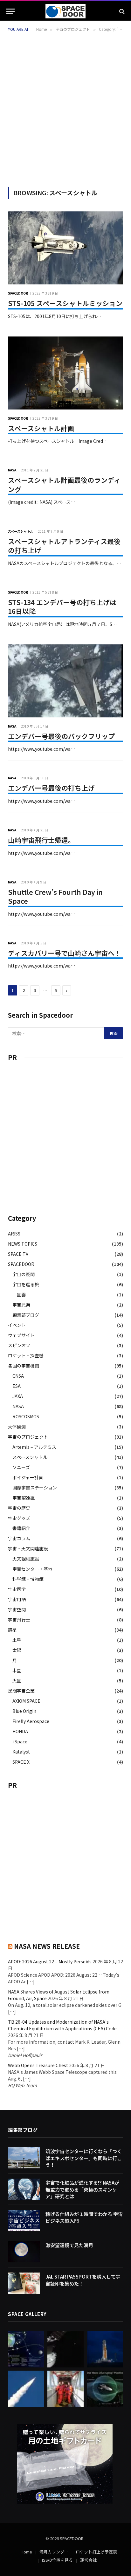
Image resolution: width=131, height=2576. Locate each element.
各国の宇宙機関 (24, 1366)
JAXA (18, 1396)
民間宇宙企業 (21, 1691)
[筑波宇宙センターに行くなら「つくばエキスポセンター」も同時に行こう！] (24, 2158)
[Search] (121, 11)
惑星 (12, 1630)
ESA (17, 1386)
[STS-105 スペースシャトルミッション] (65, 248)
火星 (17, 1681)
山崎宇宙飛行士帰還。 (41, 840)
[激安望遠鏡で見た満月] (24, 2252)
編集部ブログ (26, 1315)
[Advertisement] (65, 108)
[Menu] (10, 11)
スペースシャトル (30, 1457)
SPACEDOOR (21, 1264)
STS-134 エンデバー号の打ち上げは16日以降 (62, 607)
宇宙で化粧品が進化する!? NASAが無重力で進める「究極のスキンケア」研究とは (82, 2189)
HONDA (20, 1731)
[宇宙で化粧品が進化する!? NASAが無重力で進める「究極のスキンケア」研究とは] (24, 2189)
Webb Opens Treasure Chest (38, 2065)
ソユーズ (21, 1467)
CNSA (18, 1376)
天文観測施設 (26, 1559)
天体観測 (17, 1427)
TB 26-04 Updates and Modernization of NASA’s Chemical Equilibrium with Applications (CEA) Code (62, 2025)
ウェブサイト (21, 1335)
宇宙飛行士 (19, 1620)
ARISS (14, 1234)
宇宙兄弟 (21, 1305)
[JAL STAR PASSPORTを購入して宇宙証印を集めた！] (24, 2283)
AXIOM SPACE (26, 1701)
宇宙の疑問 (24, 1274)
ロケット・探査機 (26, 1355)
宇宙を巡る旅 (26, 1284)
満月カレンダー (54, 2552)
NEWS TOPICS (23, 1244)
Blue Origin (24, 1711)
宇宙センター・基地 (32, 1569)
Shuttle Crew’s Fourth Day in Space (55, 897)
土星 (17, 1640)
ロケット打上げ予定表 (96, 2552)
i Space (20, 1741)
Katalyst (21, 1752)
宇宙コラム (19, 1538)
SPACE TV (18, 1254)
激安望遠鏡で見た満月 (69, 2245)
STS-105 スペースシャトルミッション (65, 303)
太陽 (17, 1650)
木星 (17, 1670)
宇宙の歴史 (19, 1508)
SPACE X (21, 1762)
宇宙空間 (17, 1609)
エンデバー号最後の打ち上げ (51, 788)
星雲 (21, 1295)
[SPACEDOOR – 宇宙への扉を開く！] (65, 11)
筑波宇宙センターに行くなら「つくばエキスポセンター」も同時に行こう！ (84, 2158)
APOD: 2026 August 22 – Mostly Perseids (50, 1961)
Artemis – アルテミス (34, 1447)
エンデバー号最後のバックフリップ (61, 736)
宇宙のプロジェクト (28, 1437)
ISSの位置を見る (57, 2560)
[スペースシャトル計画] (65, 373)
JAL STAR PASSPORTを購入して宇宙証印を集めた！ (83, 2280)
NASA (18, 1406)
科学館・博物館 (28, 1579)
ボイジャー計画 (28, 1477)
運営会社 (88, 2560)
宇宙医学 (17, 1589)
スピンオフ (19, 1345)
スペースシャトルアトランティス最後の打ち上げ (64, 546)
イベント (17, 1325)
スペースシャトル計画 (41, 428)
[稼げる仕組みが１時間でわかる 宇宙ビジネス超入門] (24, 2221)
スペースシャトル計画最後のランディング (64, 485)
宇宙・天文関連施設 (28, 1548)
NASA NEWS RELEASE (47, 1946)
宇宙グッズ (19, 1518)
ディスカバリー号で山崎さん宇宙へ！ (65, 953)
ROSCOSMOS (26, 1416)
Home (26, 2552)
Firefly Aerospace (31, 1721)
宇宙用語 (17, 1599)
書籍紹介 (21, 1528)
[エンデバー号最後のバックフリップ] (65, 681)
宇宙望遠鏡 (24, 1498)
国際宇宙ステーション (35, 1488)
